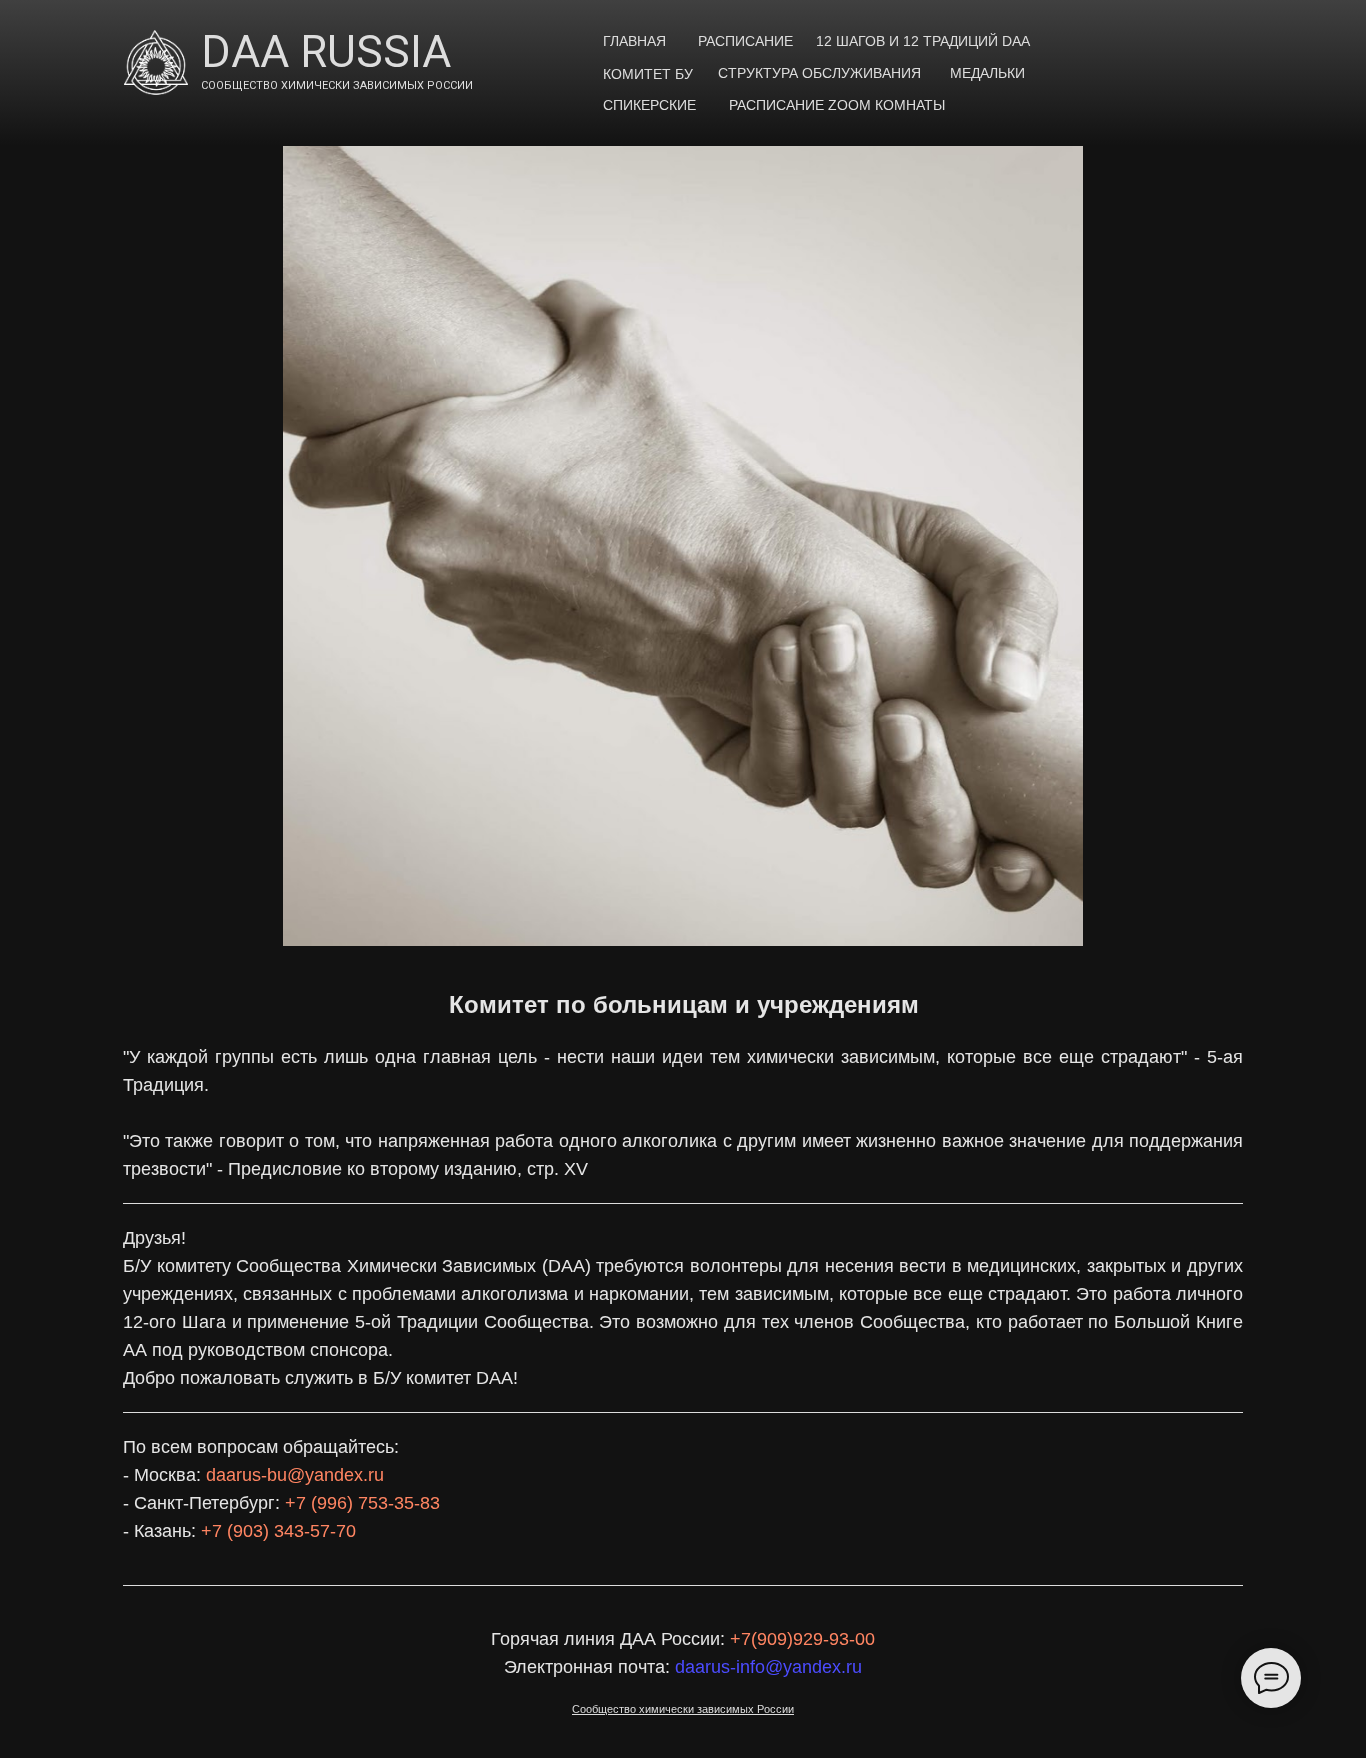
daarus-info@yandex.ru (768, 1667)
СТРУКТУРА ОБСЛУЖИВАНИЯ (819, 73)
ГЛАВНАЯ (634, 41)
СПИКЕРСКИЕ (649, 105)
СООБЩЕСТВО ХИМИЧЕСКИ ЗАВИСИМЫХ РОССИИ (337, 85)
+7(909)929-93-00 (802, 1639)
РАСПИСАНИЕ (745, 41)
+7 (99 (311, 1503)
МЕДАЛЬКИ (987, 73)
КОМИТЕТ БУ (648, 74)
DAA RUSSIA (326, 52)
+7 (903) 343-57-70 (278, 1531)
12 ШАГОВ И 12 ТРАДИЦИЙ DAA (923, 41)
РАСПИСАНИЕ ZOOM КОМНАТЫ (837, 105)
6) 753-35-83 (388, 1503)
